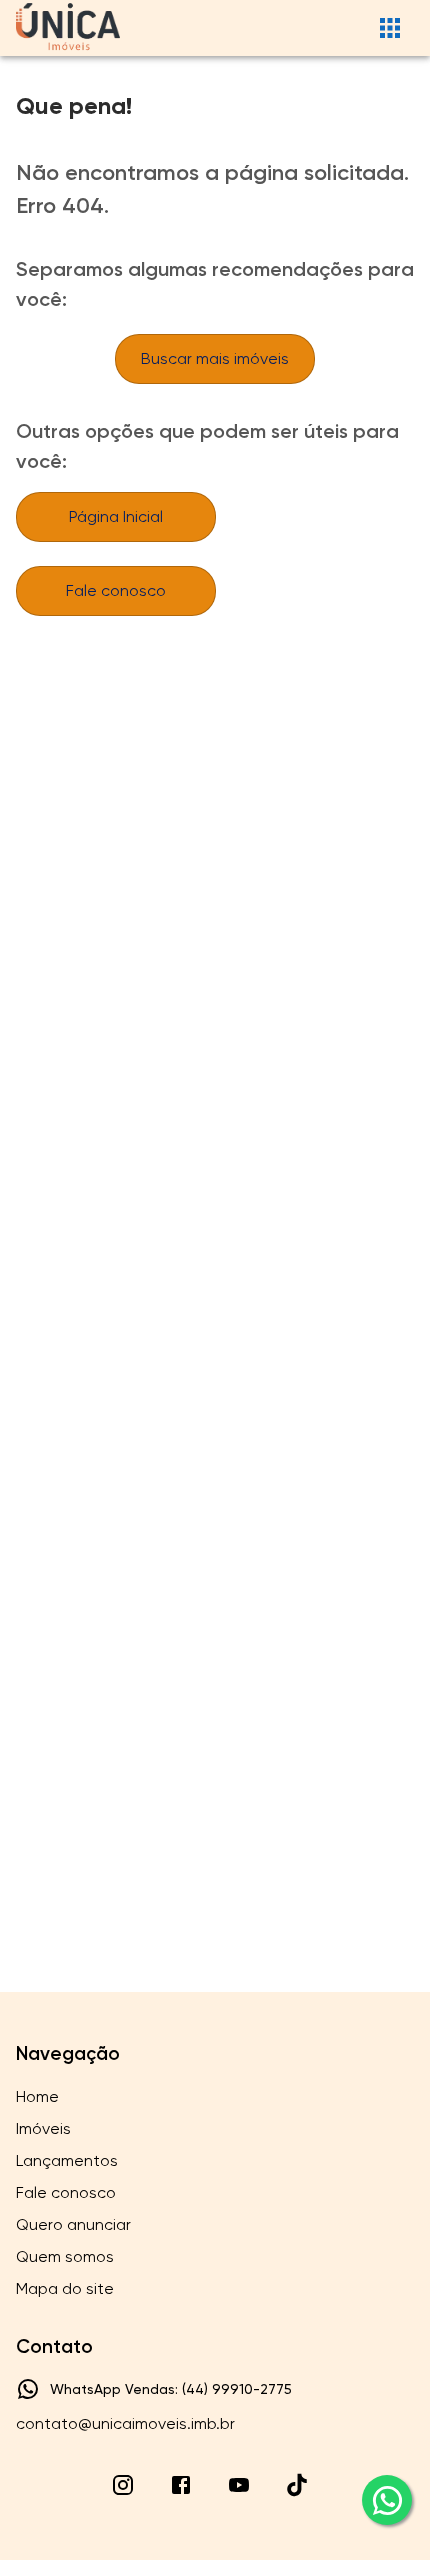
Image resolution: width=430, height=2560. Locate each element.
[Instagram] (123, 2485)
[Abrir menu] (390, 28)
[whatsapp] (387, 2500)
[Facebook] (181, 2485)
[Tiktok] (297, 2485)
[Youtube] (239, 2485)
